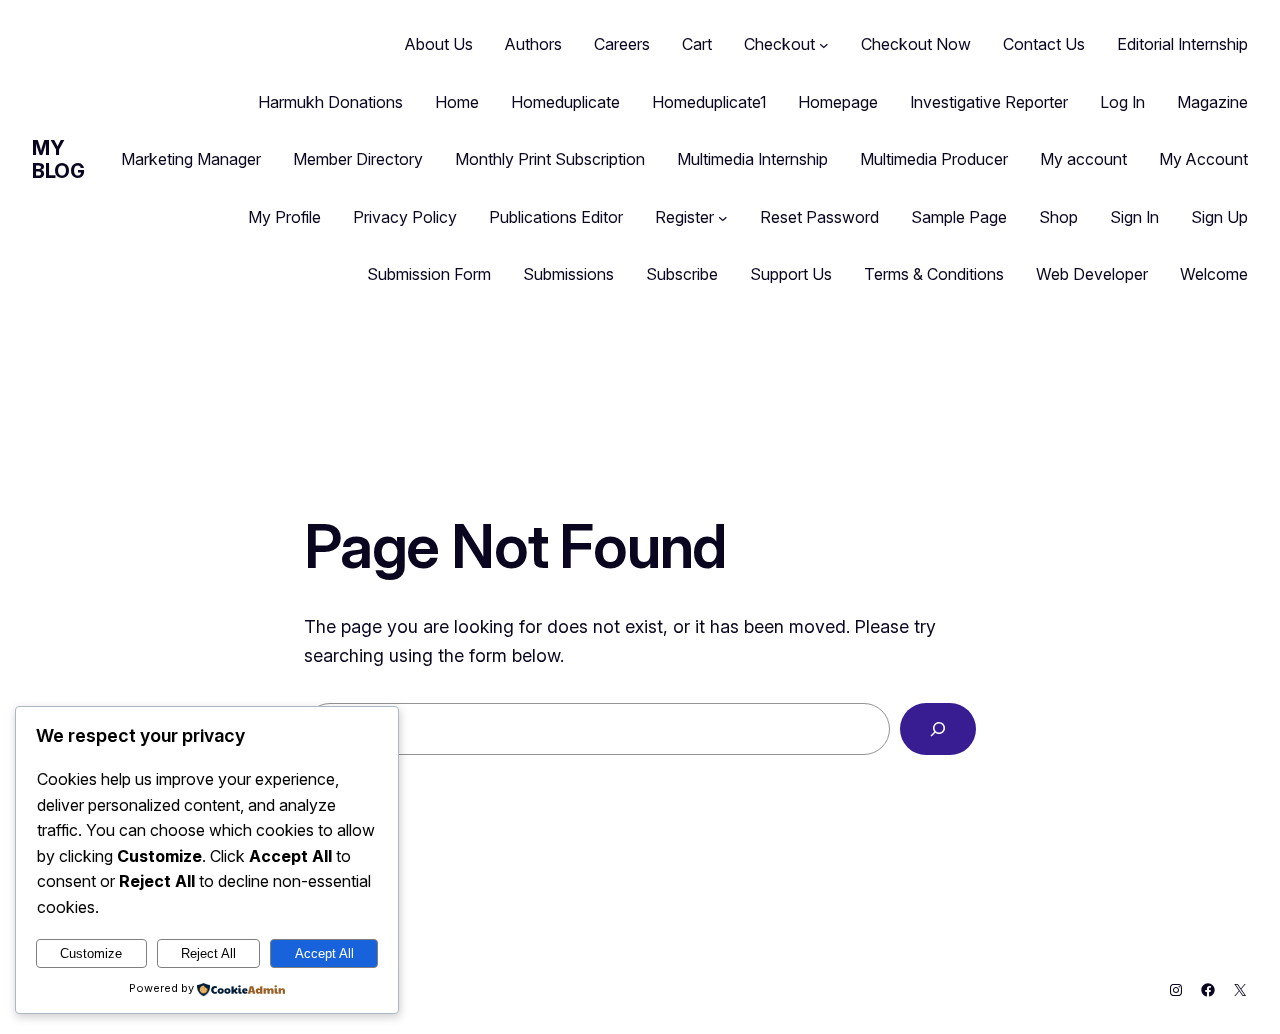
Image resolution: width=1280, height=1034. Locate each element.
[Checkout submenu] (824, 45)
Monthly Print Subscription (550, 159)
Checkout (779, 44)
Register (684, 217)
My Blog (58, 159)
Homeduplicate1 (709, 102)
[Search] (938, 729)
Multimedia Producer (934, 159)
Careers (622, 44)
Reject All (208, 953)
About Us (439, 44)
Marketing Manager (191, 159)
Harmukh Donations (330, 102)
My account (1083, 159)
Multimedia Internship (752, 159)
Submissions (568, 274)
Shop (1058, 217)
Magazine (1212, 102)
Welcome (1214, 274)
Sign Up (1219, 217)
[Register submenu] (723, 218)
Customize (91, 953)
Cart (697, 44)
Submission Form (429, 274)
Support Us (791, 274)
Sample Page (959, 217)
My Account (1203, 159)
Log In (1122, 102)
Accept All (324, 953)
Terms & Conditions (934, 274)
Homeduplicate (565, 102)
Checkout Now (916, 44)
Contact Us (1044, 44)
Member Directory (358, 159)
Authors (533, 44)
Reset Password (819, 217)
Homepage (838, 102)
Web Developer (1092, 274)
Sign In (1134, 217)
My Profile (284, 217)
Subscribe (682, 274)
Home (457, 102)
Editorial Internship (1182, 44)
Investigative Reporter (989, 102)
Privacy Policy (405, 217)
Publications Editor (556, 217)
